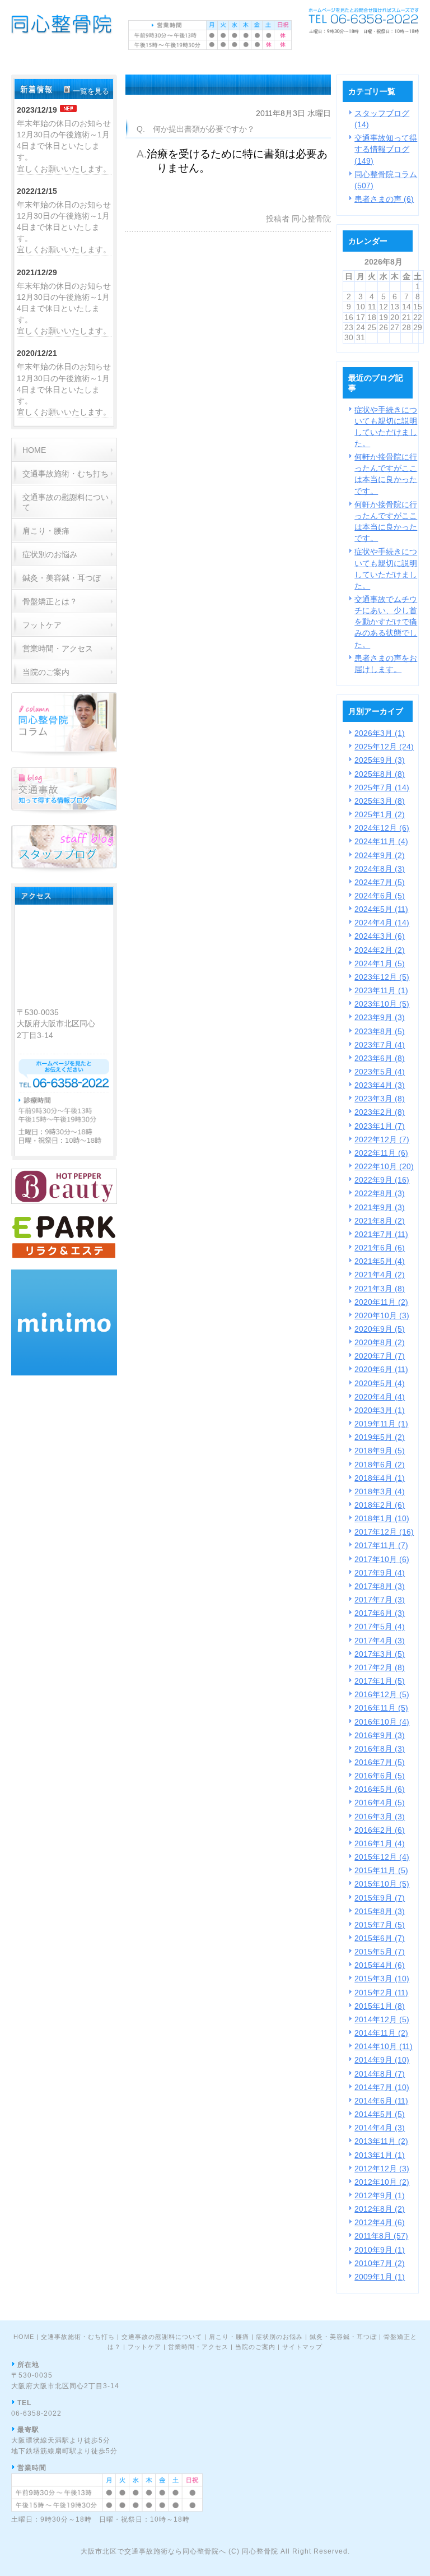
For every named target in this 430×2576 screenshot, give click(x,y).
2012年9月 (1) (380, 2195)
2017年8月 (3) (380, 1586)
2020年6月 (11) (381, 1369)
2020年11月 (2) (381, 1302)
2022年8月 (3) (380, 1193)
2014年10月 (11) (384, 2046)
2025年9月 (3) (380, 760)
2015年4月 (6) (380, 1965)
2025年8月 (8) (380, 774)
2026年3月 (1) (380, 733)
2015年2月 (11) (381, 1993)
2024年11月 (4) (381, 841)
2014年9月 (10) (382, 2060)
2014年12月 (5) (382, 2019)
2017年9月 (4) (380, 1573)
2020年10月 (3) (382, 1315)
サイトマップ (302, 2347)
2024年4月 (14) (382, 923)
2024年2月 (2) (380, 950)
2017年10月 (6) (382, 1559)
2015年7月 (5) (380, 1925)
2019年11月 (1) (381, 1424)
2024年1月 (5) (380, 963)
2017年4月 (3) (380, 1641)
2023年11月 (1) (381, 990)
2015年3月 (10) (382, 1979)
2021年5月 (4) (380, 1261)
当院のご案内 (255, 2347)
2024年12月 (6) (382, 828)
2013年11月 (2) (381, 2141)
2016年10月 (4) (382, 1722)
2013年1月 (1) (380, 2155)
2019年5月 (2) (380, 1437)
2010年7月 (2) (380, 2263)
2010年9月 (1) (380, 2250)
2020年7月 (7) (380, 1356)
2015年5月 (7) (380, 1952)
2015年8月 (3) (380, 1911)
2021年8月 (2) (380, 1221)
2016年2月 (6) (380, 1830)
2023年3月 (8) (380, 1099)
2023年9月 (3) (380, 1017)
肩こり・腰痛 (229, 2337)
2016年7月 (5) (380, 1762)
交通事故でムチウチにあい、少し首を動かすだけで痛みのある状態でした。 (386, 622)
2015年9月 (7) (380, 1898)
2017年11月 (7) (381, 1545)
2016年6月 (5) (380, 1776)
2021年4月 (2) (380, 1275)
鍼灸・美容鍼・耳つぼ (343, 2337)
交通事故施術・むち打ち (78, 2337)
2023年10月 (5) (382, 1004)
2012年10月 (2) (382, 2182)
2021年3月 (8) (380, 1289)
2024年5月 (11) (381, 909)
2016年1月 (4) (380, 1843)
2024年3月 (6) (380, 936)
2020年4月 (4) (380, 1397)
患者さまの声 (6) (384, 199)
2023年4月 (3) (380, 1085)
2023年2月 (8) (380, 1112)
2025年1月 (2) (380, 814)
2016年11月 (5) (381, 1708)
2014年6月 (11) (381, 2101)
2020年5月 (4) (380, 1383)
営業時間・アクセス (198, 2347)
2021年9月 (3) (380, 1207)
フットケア (144, 2347)
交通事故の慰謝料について (162, 2337)
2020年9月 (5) (380, 1329)
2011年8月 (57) (381, 2236)
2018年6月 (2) (380, 1465)
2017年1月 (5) (380, 1681)
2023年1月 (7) (380, 1126)
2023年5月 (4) (380, 1072)
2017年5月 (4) (380, 1627)
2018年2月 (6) (380, 1505)
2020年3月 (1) (380, 1410)
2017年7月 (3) (380, 1600)
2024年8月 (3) (380, 869)
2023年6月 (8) (380, 1058)
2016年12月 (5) (382, 1694)
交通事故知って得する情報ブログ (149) (386, 149)
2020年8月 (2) (380, 1342)
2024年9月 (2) (380, 855)
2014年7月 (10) (382, 2087)
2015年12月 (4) (382, 1857)
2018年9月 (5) (380, 1451)
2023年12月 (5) (382, 977)
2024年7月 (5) (380, 882)
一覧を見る (91, 91)
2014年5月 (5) (380, 2114)
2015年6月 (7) (380, 1938)
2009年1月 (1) (380, 2277)
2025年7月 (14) (382, 787)
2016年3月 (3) (380, 1817)
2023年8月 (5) (380, 1031)
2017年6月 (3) (380, 1613)
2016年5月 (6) (380, 1789)
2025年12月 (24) (384, 747)
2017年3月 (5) (380, 1654)
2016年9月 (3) (380, 1735)
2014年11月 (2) (381, 2033)
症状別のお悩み (279, 2337)
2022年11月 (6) (381, 1153)
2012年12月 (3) (382, 2169)
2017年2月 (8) (380, 1667)
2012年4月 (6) (380, 2222)
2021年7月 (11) (381, 1234)
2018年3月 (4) (380, 1491)
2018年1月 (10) (382, 1518)
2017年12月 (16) (384, 1532)
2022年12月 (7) (382, 1139)
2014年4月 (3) (380, 2128)
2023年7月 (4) (380, 1045)
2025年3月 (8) (380, 801)
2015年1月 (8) (380, 2006)
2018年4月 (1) (380, 1478)
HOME (24, 2337)
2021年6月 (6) (380, 1248)
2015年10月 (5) (382, 1884)
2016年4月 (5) (380, 1803)
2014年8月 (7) (380, 2074)
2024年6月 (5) (380, 896)
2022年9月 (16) (382, 1180)
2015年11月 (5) (381, 1870)
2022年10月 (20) (384, 1166)
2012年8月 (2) (380, 2209)
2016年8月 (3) (380, 1749)
